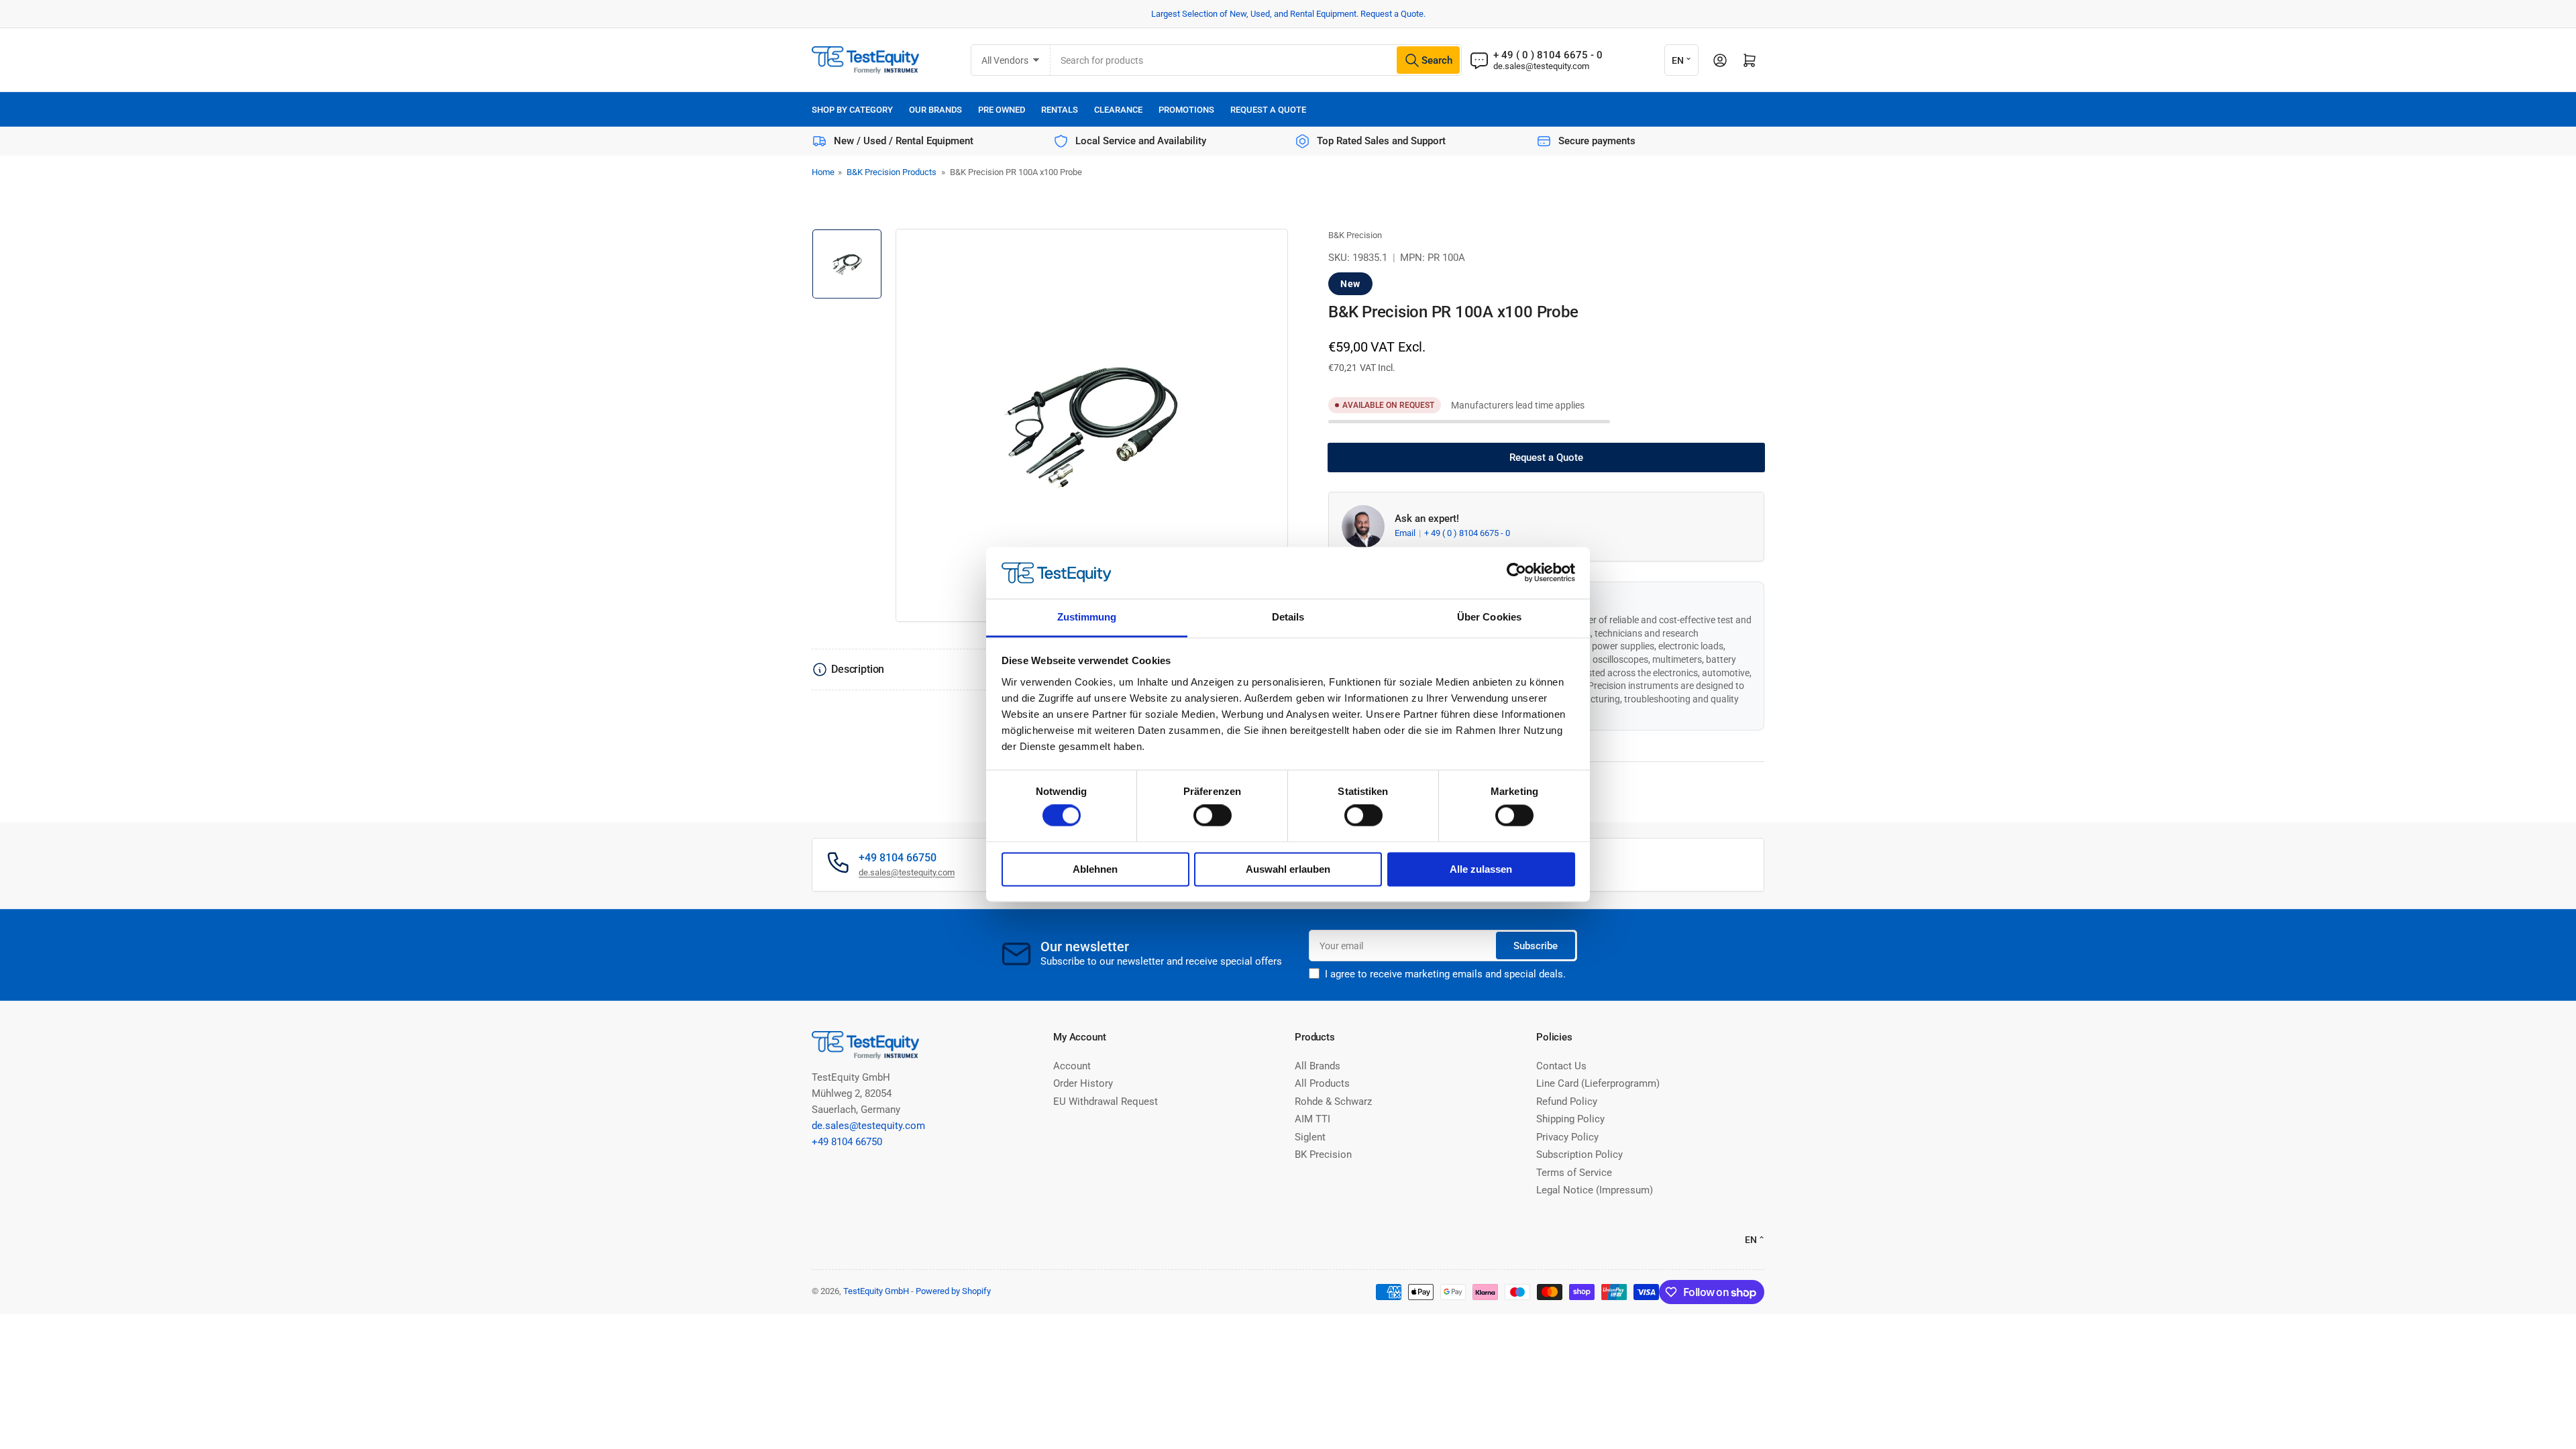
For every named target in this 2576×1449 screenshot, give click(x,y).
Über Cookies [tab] (1489, 617)
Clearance (1118, 110)
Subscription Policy (1579, 1155)
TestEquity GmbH (876, 1291)
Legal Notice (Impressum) (1595, 1190)
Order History (1083, 1083)
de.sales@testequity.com (1541, 66)
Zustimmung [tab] (1087, 617)
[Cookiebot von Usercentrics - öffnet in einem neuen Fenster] (1516, 573)
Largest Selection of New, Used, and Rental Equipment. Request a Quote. (1288, 14)
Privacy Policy (1567, 1137)
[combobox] (1256, 60)
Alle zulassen (1481, 869)
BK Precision (1323, 1155)
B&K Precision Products (892, 172)
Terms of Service (1574, 1173)
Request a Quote (1268, 110)
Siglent (1310, 1137)
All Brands (1318, 1066)
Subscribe (1536, 946)
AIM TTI (1312, 1119)
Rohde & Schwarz (1333, 1102)
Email (1406, 533)
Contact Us (1561, 1066)
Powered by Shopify (953, 1291)
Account (1072, 1066)
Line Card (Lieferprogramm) (1598, 1083)
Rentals (1060, 110)
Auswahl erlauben (1288, 869)
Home (823, 172)
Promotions (1186, 110)
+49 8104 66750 (847, 1142)
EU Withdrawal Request (1106, 1102)
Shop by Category (852, 110)
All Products (1322, 1083)
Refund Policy (1567, 1102)
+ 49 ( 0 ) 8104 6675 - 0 (1467, 533)
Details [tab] (1288, 617)
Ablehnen (1095, 869)
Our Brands (935, 110)
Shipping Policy (1570, 1119)
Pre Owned (1002, 110)
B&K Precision (1355, 235)
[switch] (1213, 816)
